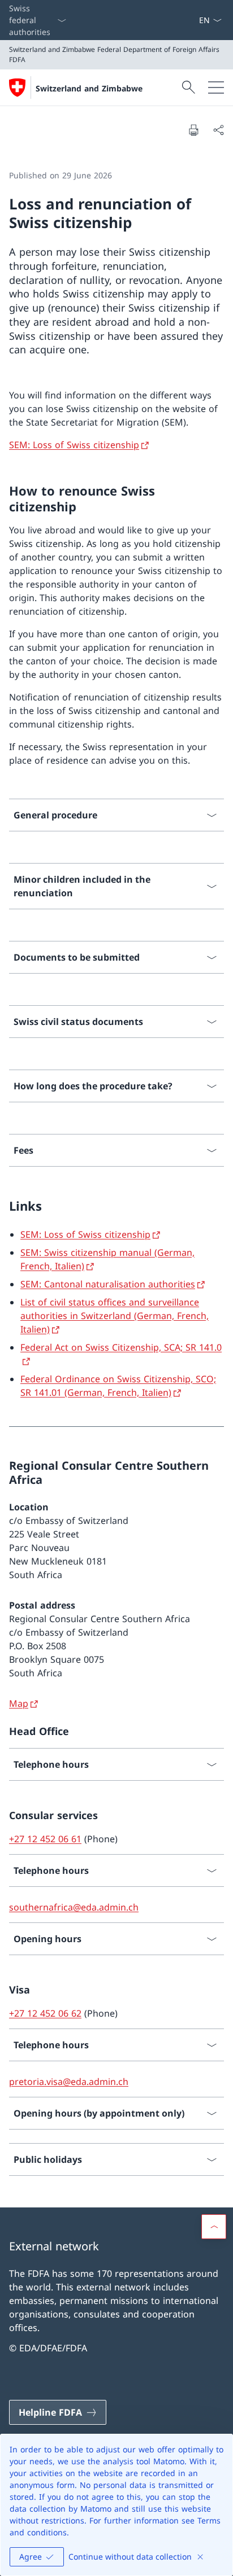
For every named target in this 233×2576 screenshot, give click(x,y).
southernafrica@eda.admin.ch (74, 1907)
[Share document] (218, 130)
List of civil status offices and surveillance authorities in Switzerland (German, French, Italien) (115, 1316)
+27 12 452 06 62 (45, 2013)
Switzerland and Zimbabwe (89, 88)
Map (19, 1703)
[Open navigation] (216, 87)
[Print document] (193, 130)
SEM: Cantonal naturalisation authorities (108, 1284)
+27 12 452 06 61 (45, 1839)
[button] (214, 2227)
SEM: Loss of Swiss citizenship (74, 445)
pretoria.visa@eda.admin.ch (69, 2082)
